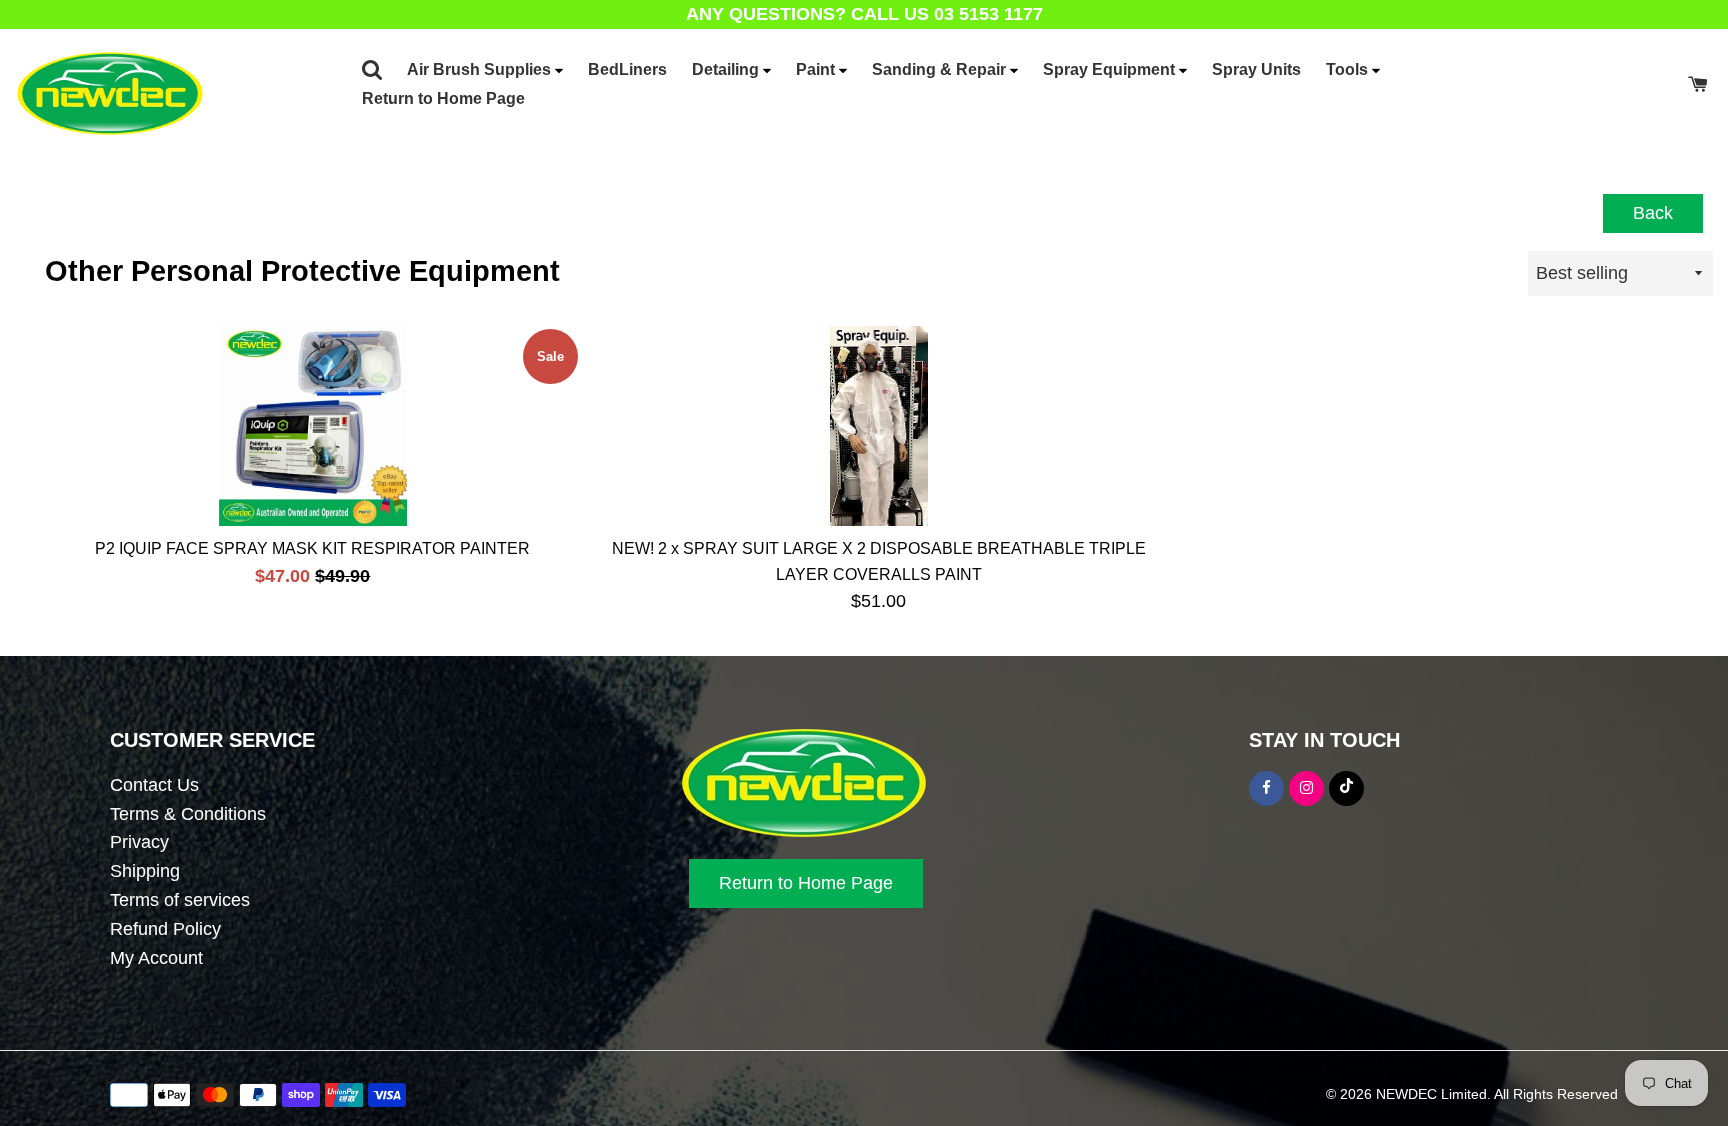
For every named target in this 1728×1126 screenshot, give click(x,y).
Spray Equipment (1111, 69)
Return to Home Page (443, 98)
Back (1653, 213)
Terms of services (180, 900)
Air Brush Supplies (481, 69)
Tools (1349, 69)
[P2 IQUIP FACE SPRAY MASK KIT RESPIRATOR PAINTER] (313, 426)
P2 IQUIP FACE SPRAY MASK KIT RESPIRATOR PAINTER (312, 548)
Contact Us (154, 785)
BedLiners (627, 69)
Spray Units (1256, 69)
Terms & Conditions (188, 814)
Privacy (139, 842)
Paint (817, 69)
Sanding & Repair (941, 69)
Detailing (727, 69)
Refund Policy (165, 929)
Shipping (145, 871)
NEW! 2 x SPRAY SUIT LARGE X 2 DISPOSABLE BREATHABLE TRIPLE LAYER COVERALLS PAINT (879, 561)
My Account (156, 958)
